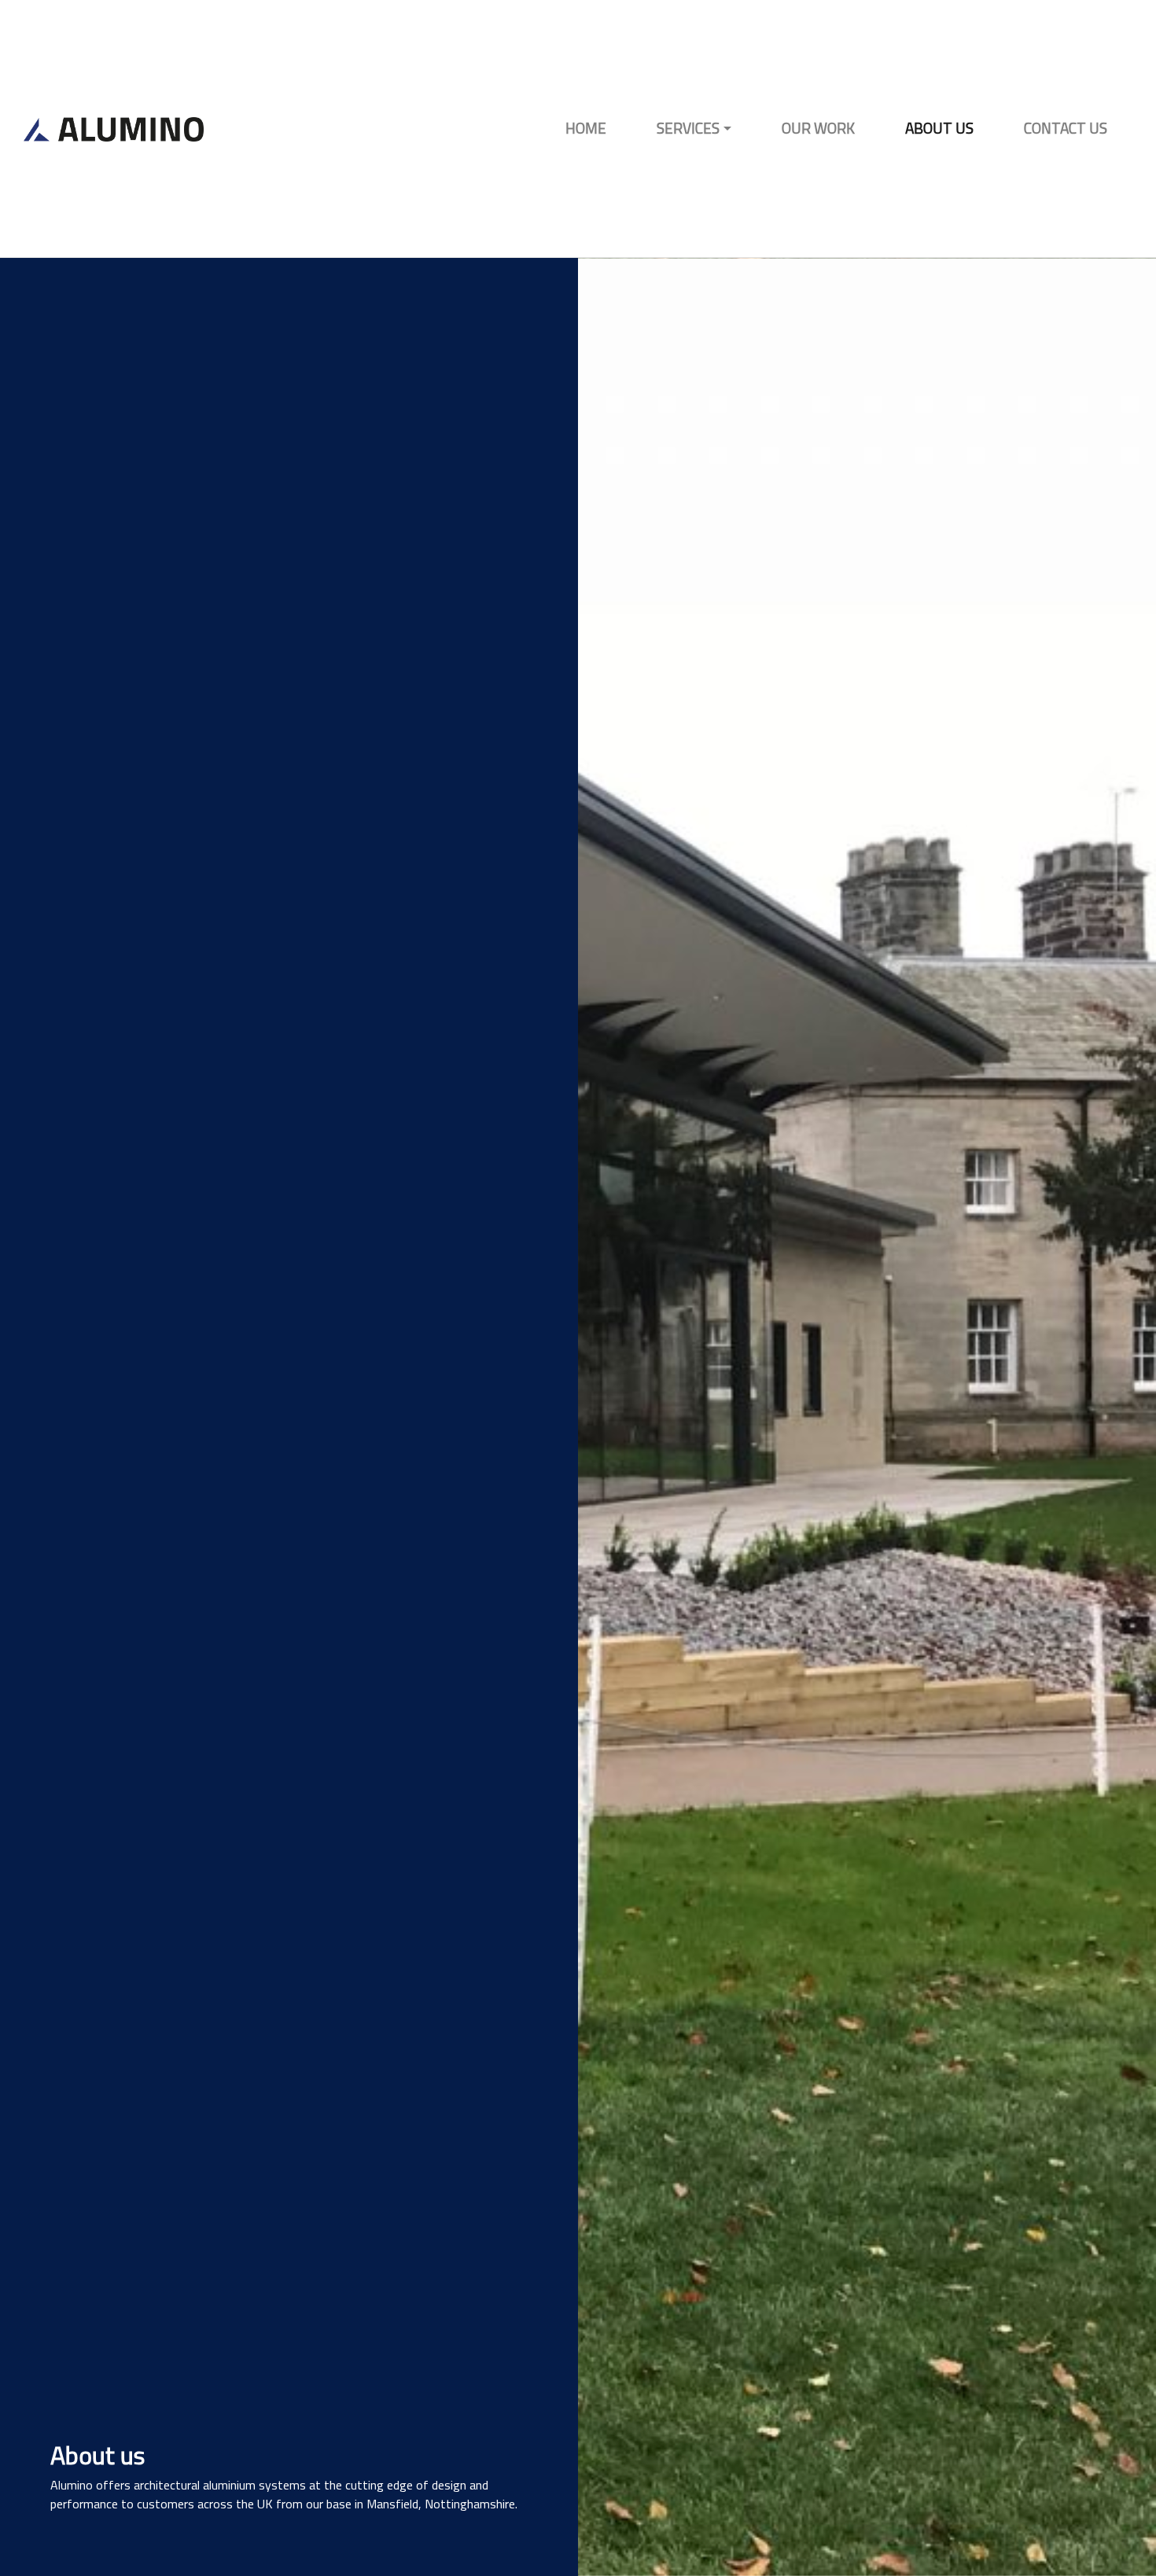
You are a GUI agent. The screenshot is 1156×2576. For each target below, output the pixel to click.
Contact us (1066, 128)
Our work (818, 128)
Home (586, 128)
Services (688, 128)
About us (939, 128)
